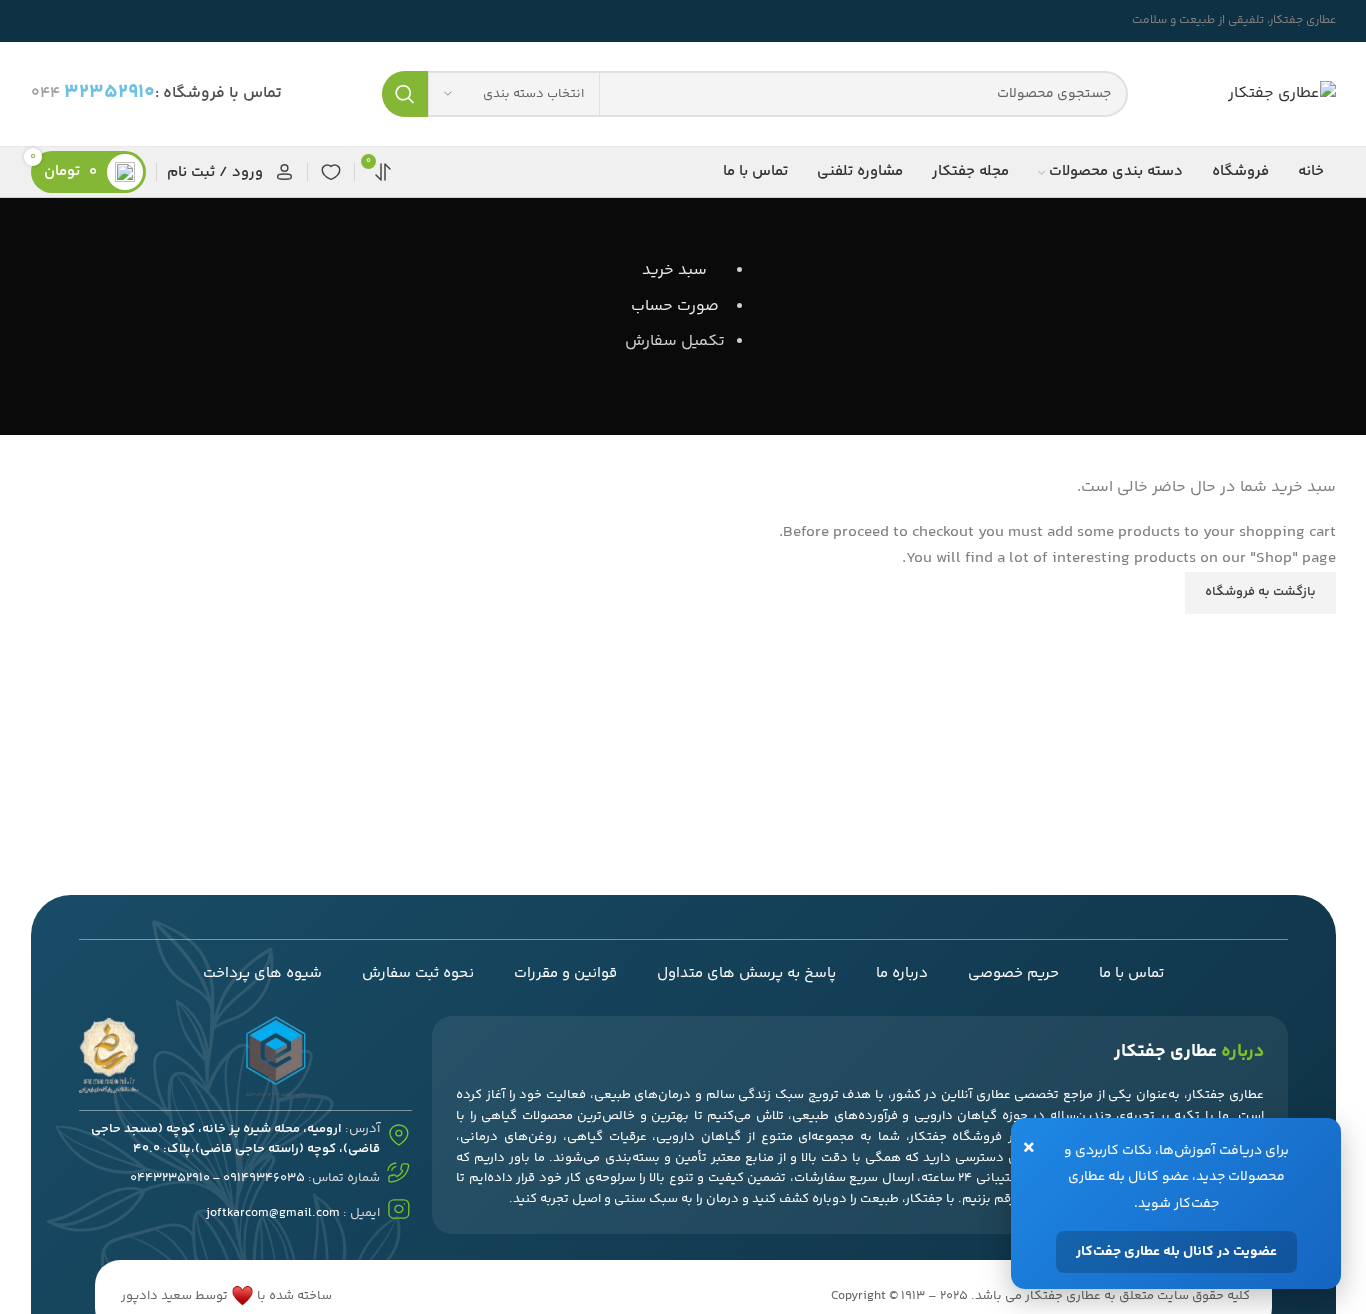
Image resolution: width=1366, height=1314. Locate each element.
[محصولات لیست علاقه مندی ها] (331, 172)
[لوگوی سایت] (1282, 94)
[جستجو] (405, 94)
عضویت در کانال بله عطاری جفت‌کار (1176, 1252)
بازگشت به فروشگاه (1260, 592)
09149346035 (264, 1178)
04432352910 (170, 1178)
